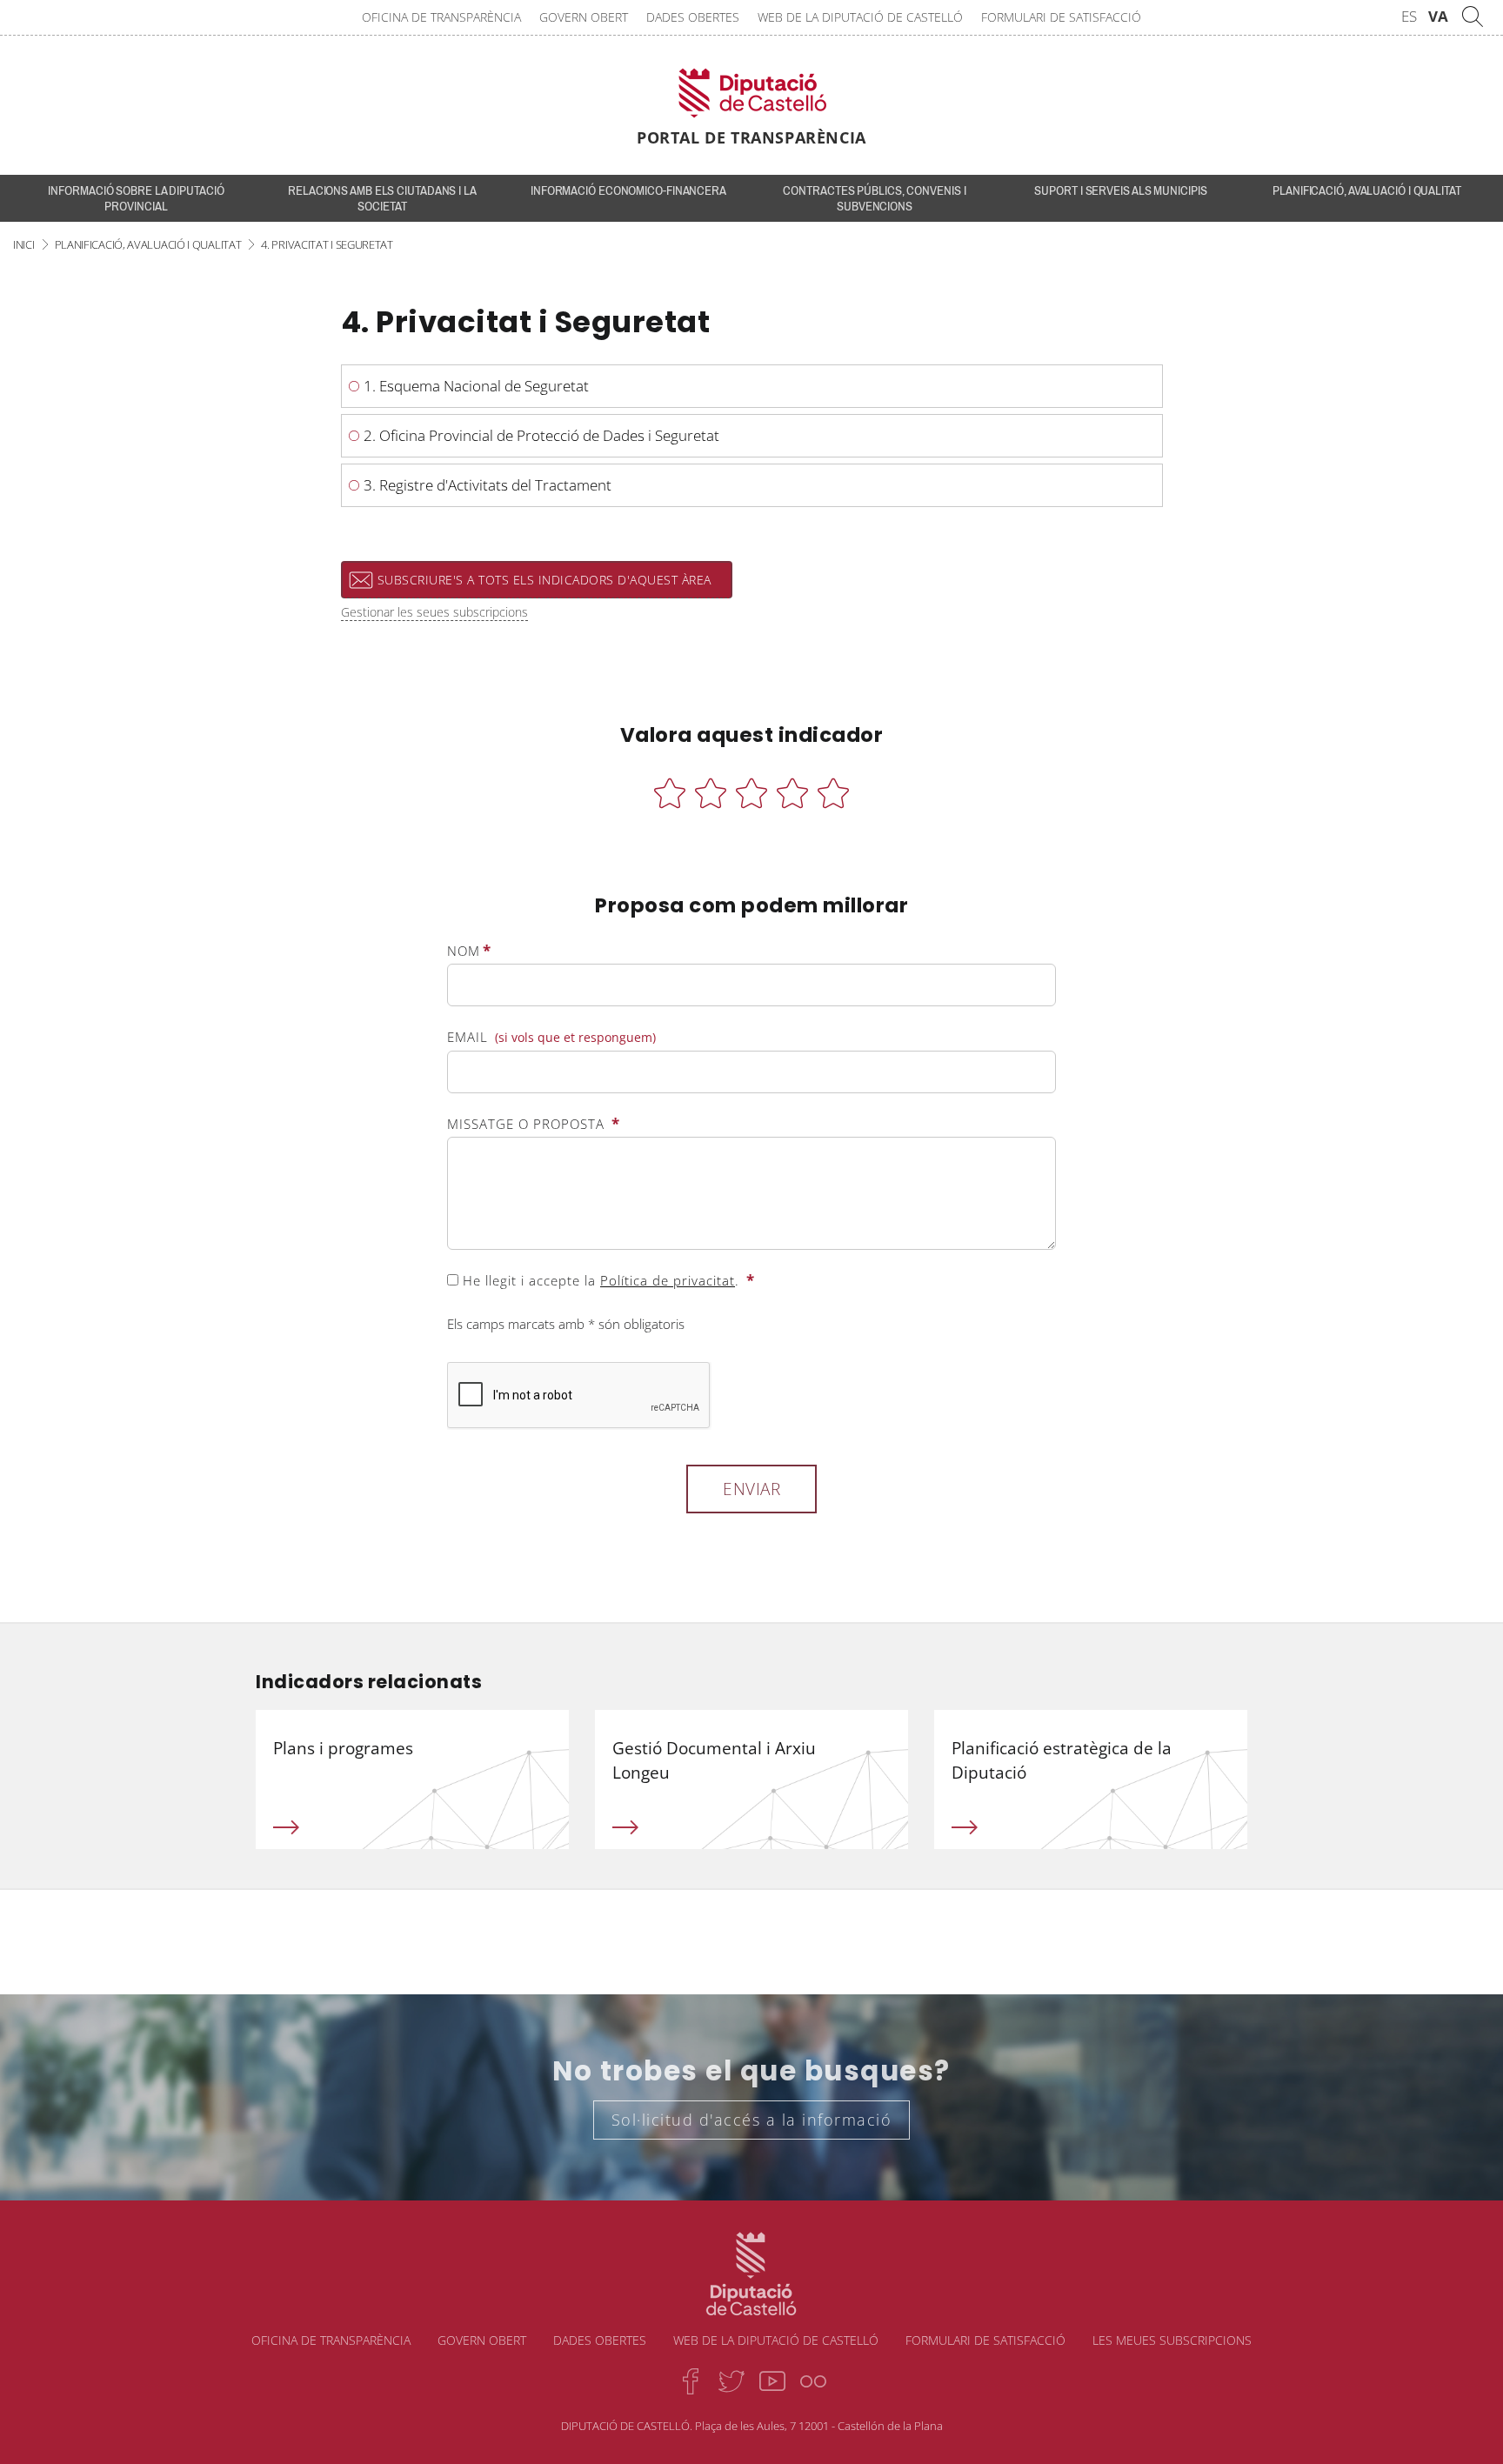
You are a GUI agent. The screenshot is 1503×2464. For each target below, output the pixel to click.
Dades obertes (693, 17)
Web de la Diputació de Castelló (860, 17)
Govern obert (584, 17)
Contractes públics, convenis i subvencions (874, 198)
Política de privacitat (668, 1280)
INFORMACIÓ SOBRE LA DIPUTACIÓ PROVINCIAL (136, 198)
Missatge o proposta (534, 1123)
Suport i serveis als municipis (1120, 190)
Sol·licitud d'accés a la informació (752, 2120)
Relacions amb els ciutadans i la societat (382, 198)
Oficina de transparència (441, 17)
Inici (24, 244)
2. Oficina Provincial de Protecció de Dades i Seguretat (541, 435)
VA (1438, 16)
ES (1409, 16)
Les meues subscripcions (1172, 2340)
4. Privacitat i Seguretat (327, 244)
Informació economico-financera (628, 190)
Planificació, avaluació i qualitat (1367, 190)
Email (551, 1037)
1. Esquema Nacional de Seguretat (476, 386)
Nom (469, 950)
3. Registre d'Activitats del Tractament (488, 485)
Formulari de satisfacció (1061, 17)
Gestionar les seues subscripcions (434, 612)
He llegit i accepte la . (607, 1280)
